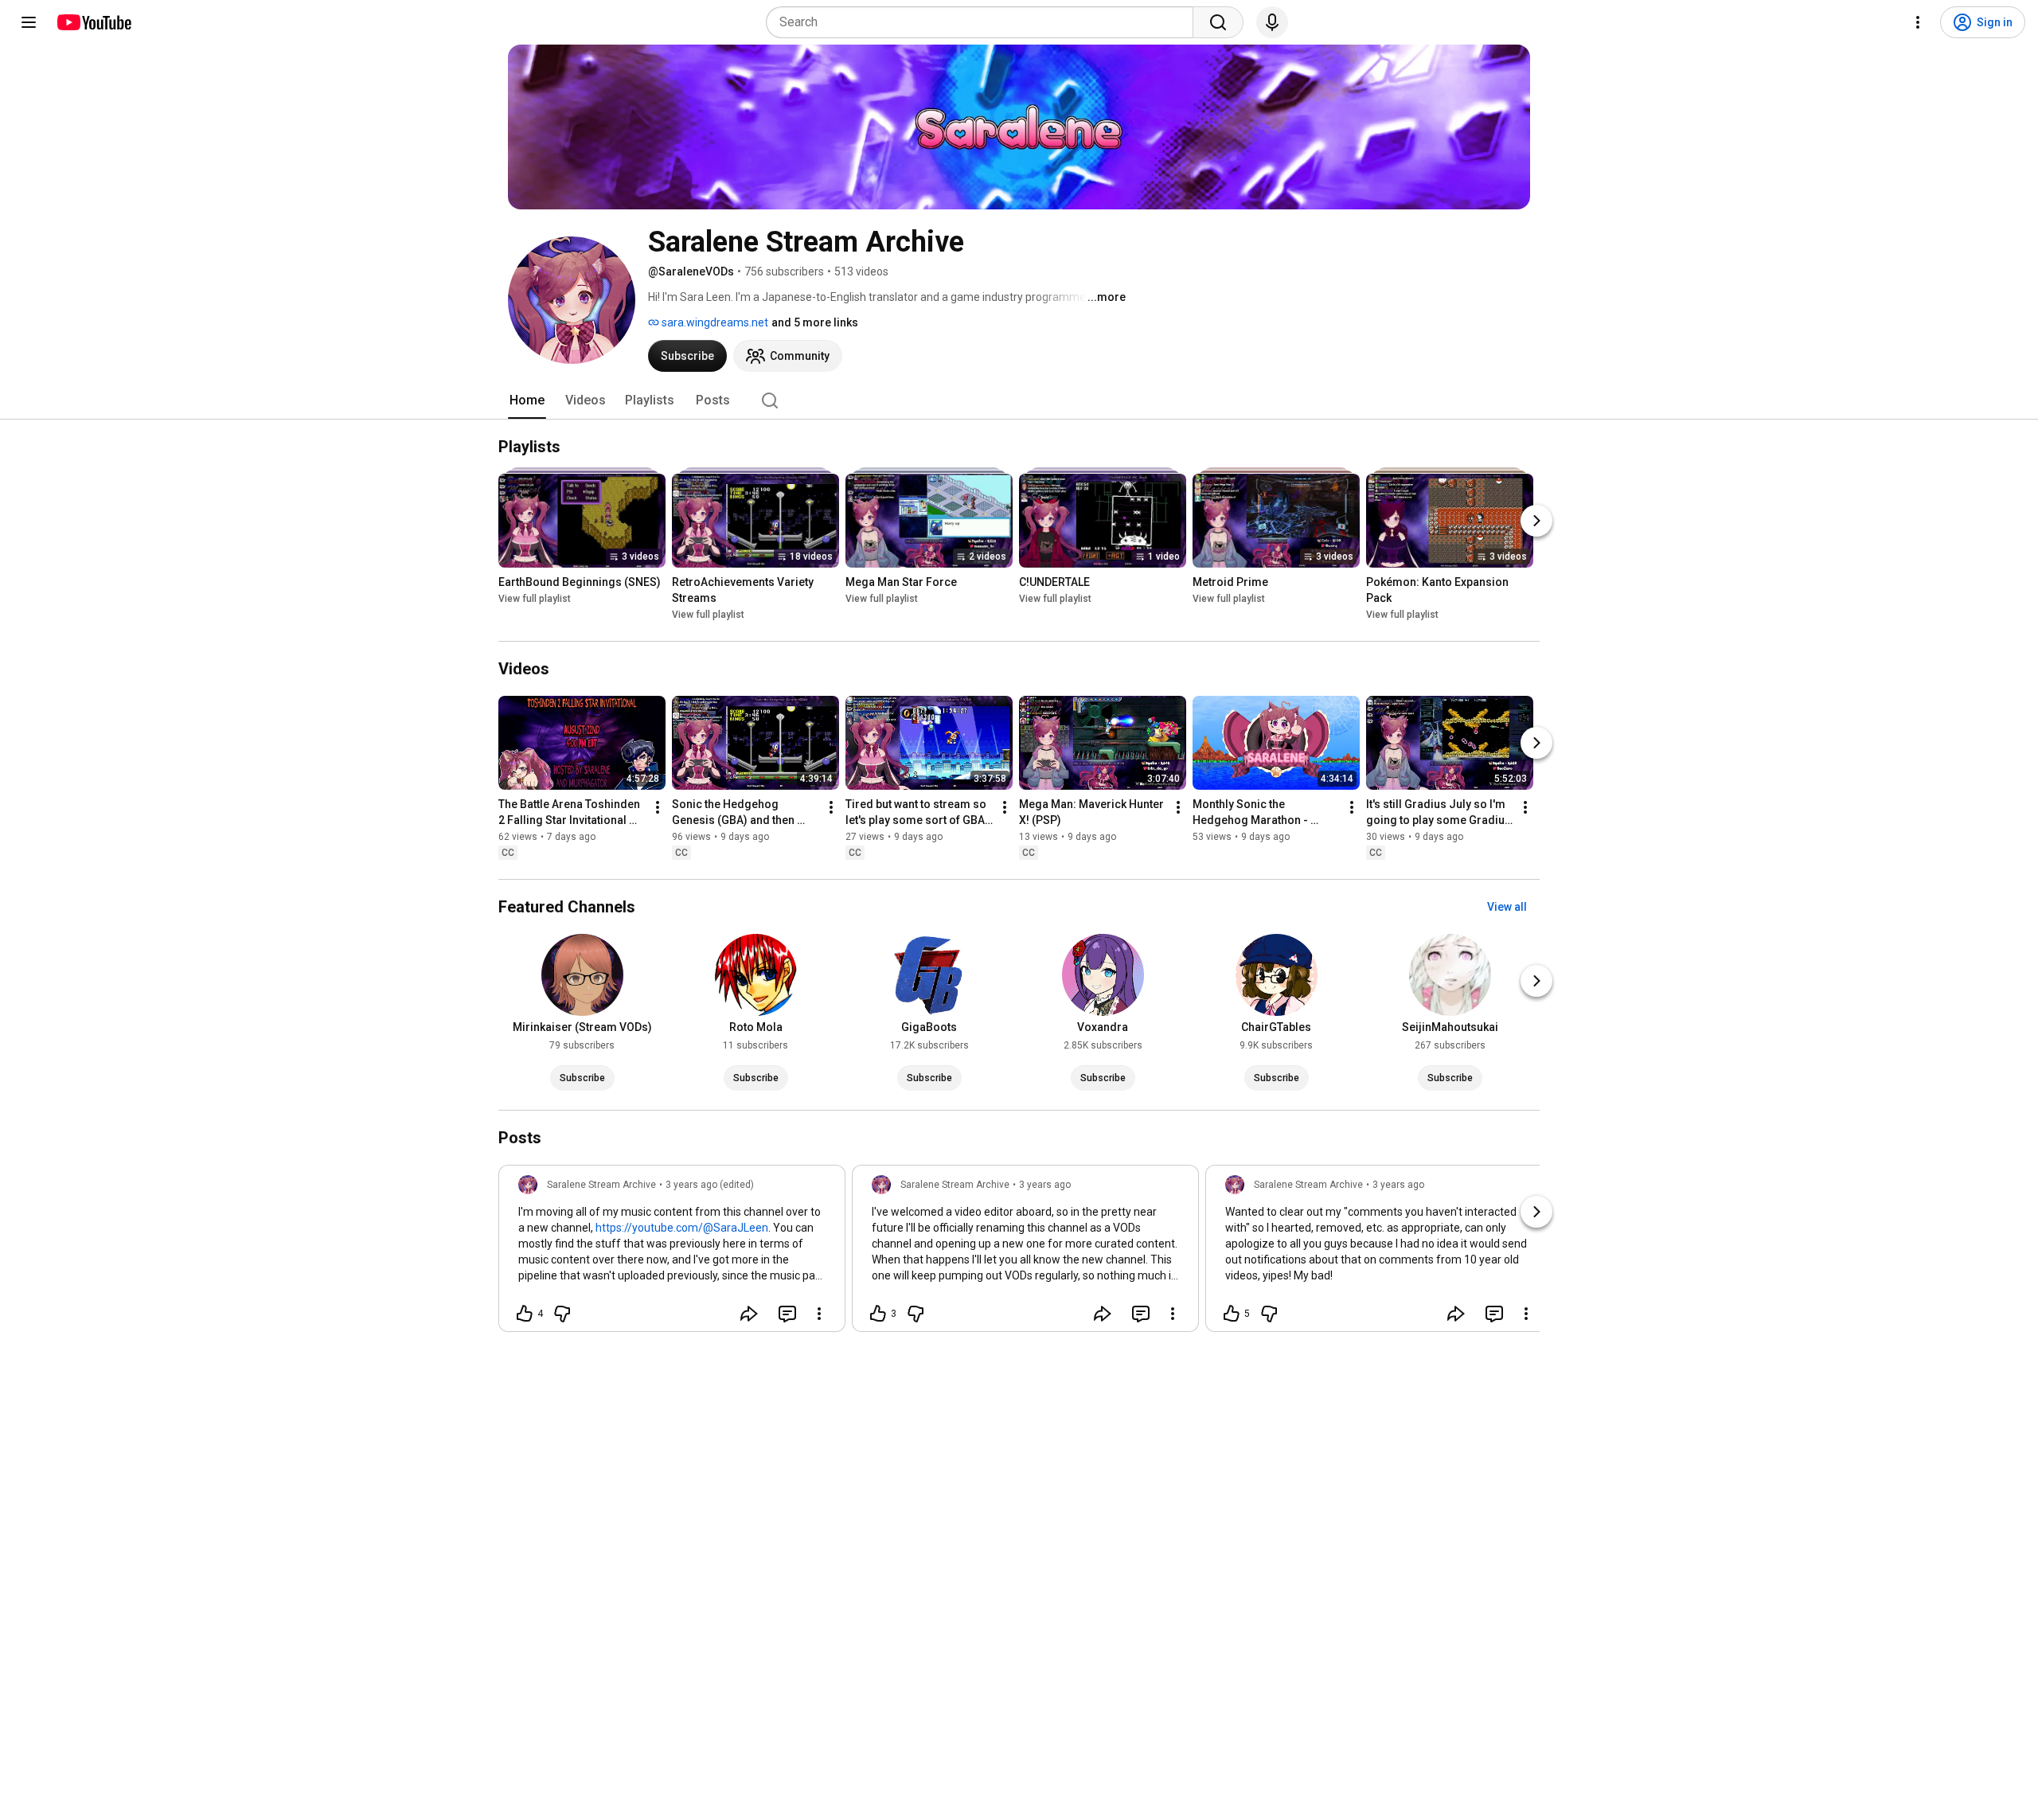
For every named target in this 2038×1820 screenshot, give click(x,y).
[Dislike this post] (562, 1314)
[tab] (527, 400)
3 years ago (1045, 1185)
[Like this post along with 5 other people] (1232, 1314)
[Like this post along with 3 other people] (878, 1314)
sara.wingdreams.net (714, 322)
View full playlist (535, 599)
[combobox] (984, 22)
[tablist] (1019, 400)
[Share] (749, 1314)
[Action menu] (819, 1314)
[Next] (1536, 521)
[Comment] (787, 1314)
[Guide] (29, 22)
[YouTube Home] (94, 22)
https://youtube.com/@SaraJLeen (682, 1228)
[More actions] (658, 807)
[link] (672, 1253)
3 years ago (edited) (710, 1185)
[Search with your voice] (1272, 22)
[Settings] (1918, 22)
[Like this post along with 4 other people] (525, 1314)
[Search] (1218, 22)
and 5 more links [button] (815, 322)
